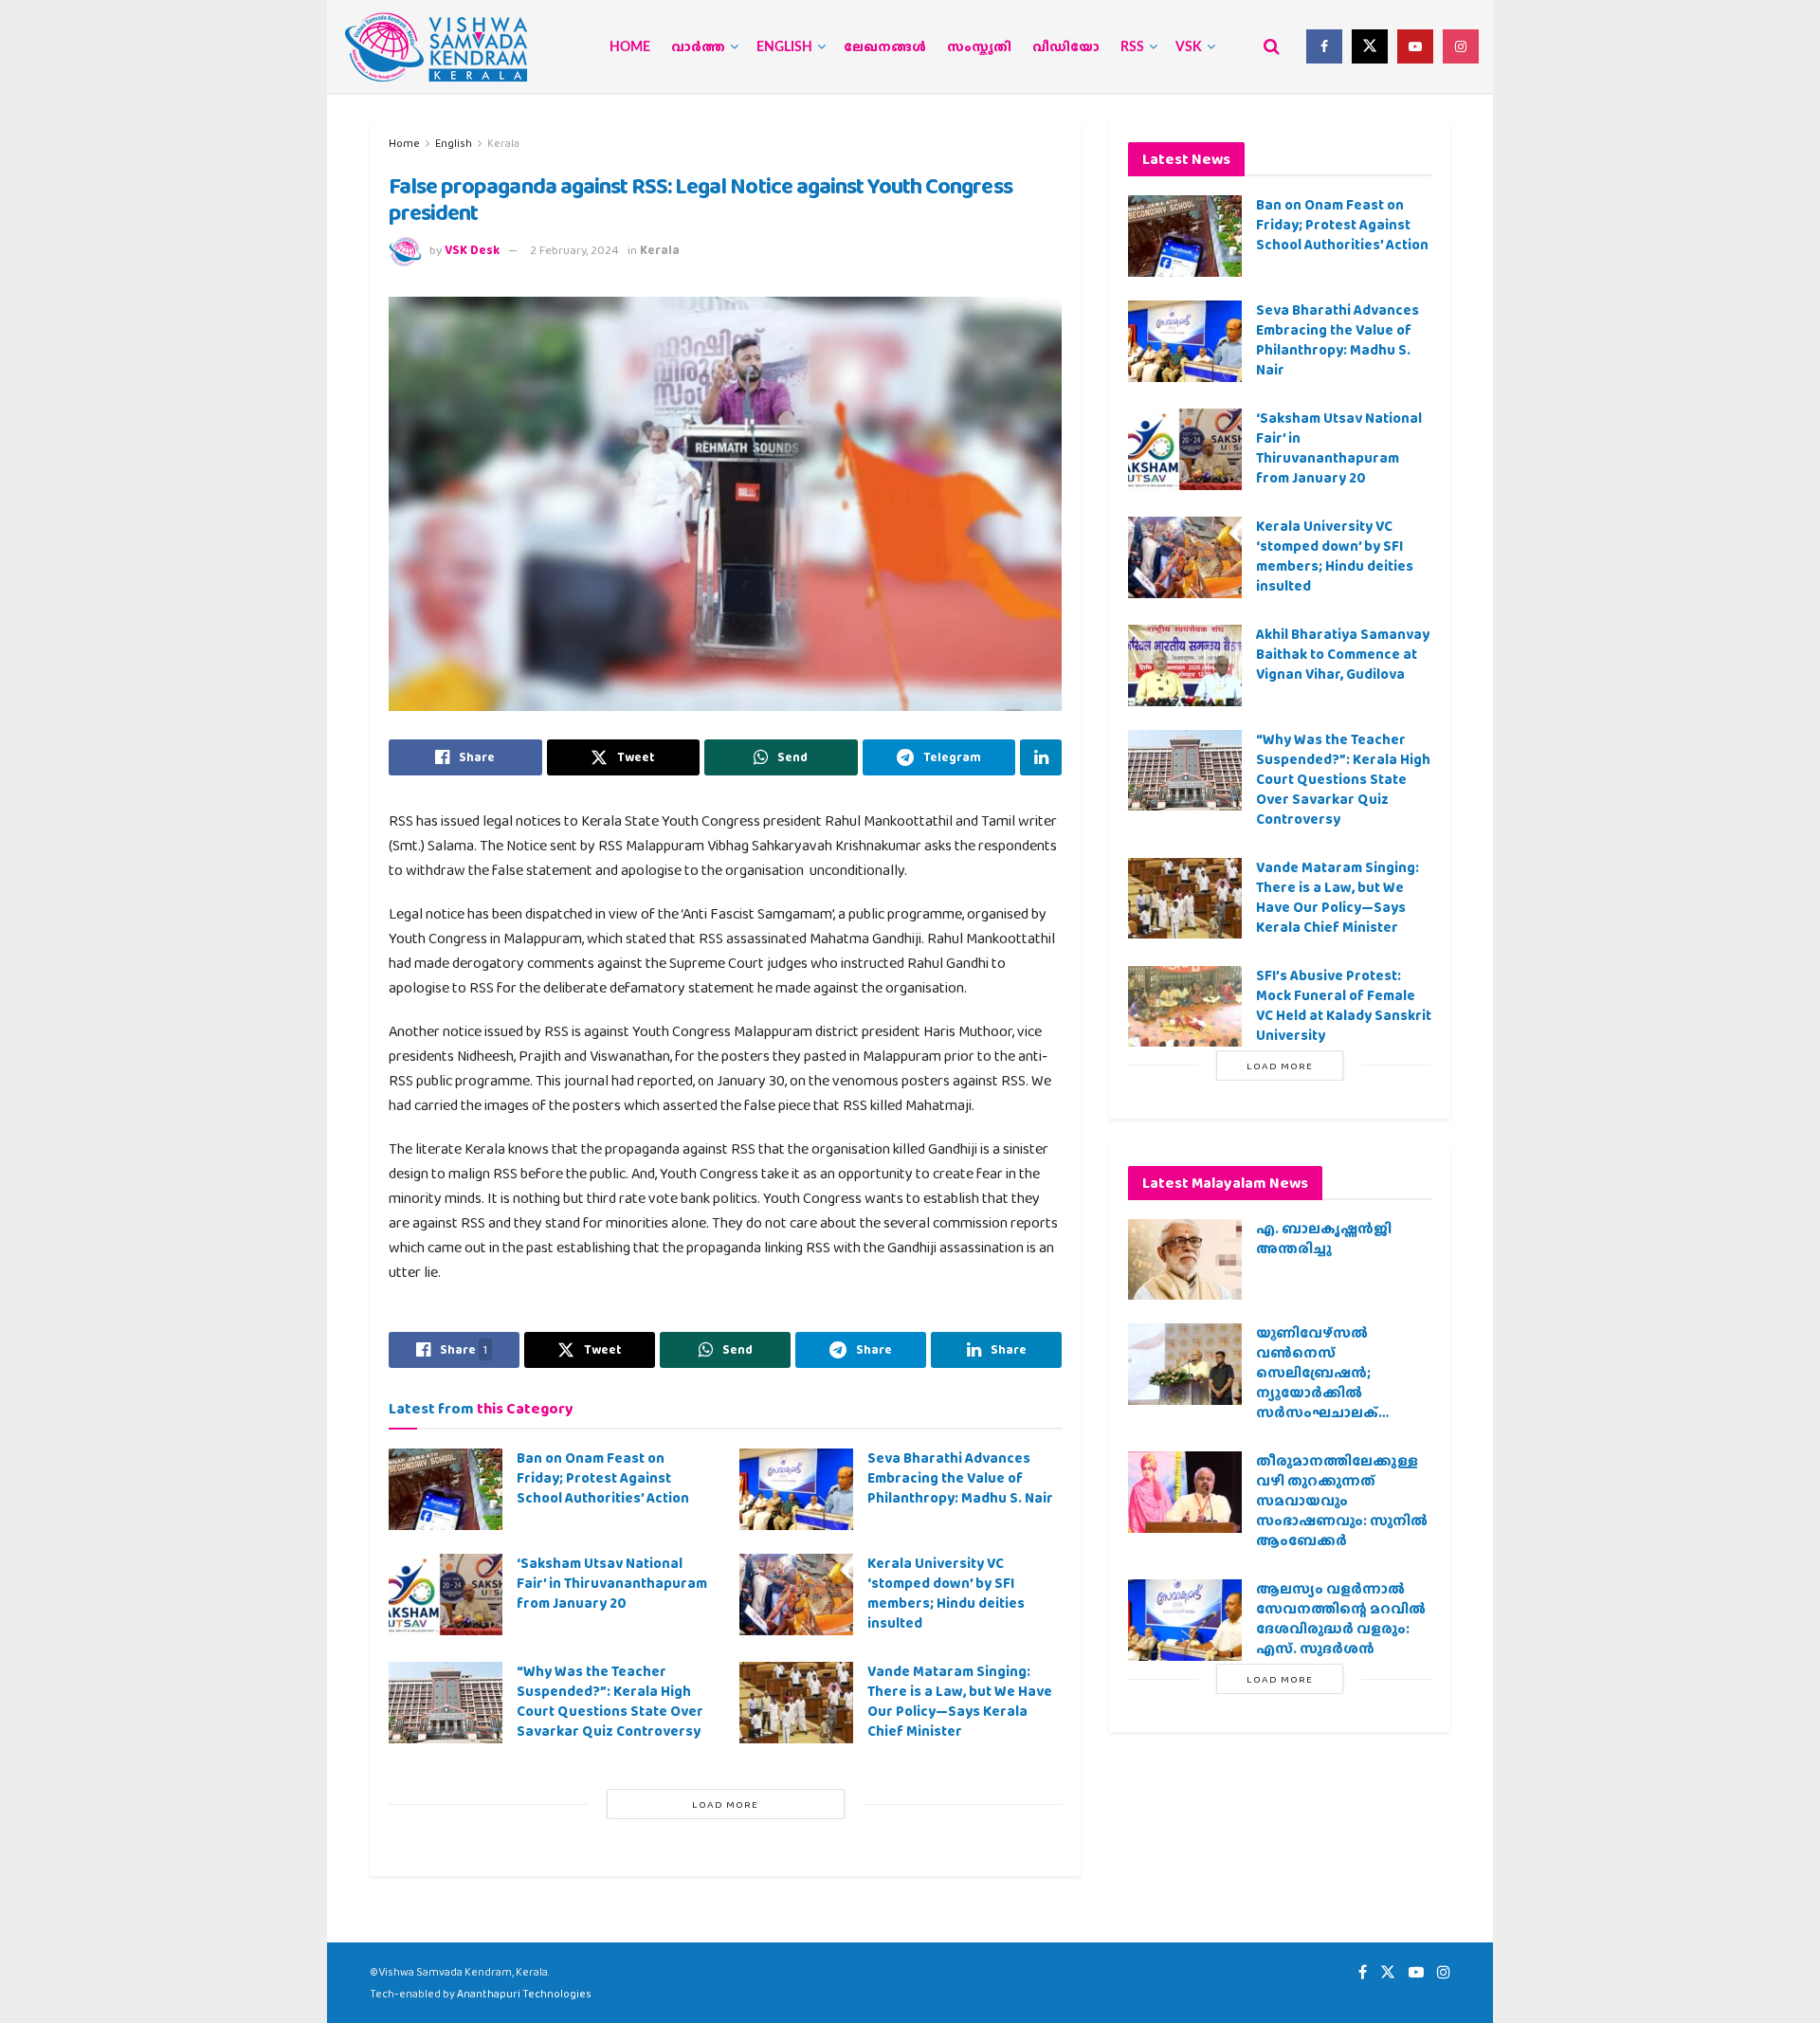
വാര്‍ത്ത (698, 47)
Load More (725, 1804)
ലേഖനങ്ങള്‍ (885, 47)
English (784, 47)
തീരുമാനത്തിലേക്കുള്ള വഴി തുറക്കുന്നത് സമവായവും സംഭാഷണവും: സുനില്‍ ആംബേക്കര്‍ (1342, 1501)
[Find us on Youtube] (1415, 46)
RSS (1132, 47)
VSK (1189, 47)
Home (630, 47)
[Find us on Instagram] (1461, 46)
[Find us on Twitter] (1370, 46)
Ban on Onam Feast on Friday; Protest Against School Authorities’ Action (603, 1478)
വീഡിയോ (1066, 47)
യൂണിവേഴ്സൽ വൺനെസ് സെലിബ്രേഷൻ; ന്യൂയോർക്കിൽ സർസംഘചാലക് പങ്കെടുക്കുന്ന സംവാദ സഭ (1334, 1393)
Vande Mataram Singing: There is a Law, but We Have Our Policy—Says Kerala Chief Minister (960, 1701)
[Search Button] (1272, 46)
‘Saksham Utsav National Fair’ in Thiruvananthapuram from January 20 (612, 1583)
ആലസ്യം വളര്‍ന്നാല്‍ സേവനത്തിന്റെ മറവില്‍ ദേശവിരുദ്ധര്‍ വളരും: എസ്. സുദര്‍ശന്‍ (1341, 1619)
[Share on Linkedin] (1041, 757)
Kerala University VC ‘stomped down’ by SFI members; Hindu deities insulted (946, 1593)
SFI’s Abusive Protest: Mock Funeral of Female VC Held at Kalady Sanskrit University (1344, 1005)
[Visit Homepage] (436, 47)
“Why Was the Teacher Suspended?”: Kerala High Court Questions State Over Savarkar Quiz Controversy (610, 1701)
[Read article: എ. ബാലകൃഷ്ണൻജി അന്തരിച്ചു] (1185, 1260)
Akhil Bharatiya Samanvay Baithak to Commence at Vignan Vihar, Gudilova (1343, 654)
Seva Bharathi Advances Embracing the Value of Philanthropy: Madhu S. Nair (960, 1478)
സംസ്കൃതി (979, 47)
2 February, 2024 (574, 250)
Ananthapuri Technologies (524, 1994)
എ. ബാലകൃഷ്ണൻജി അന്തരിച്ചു (1324, 1239)
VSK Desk (472, 250)
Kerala (503, 143)
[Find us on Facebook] (1324, 46)
